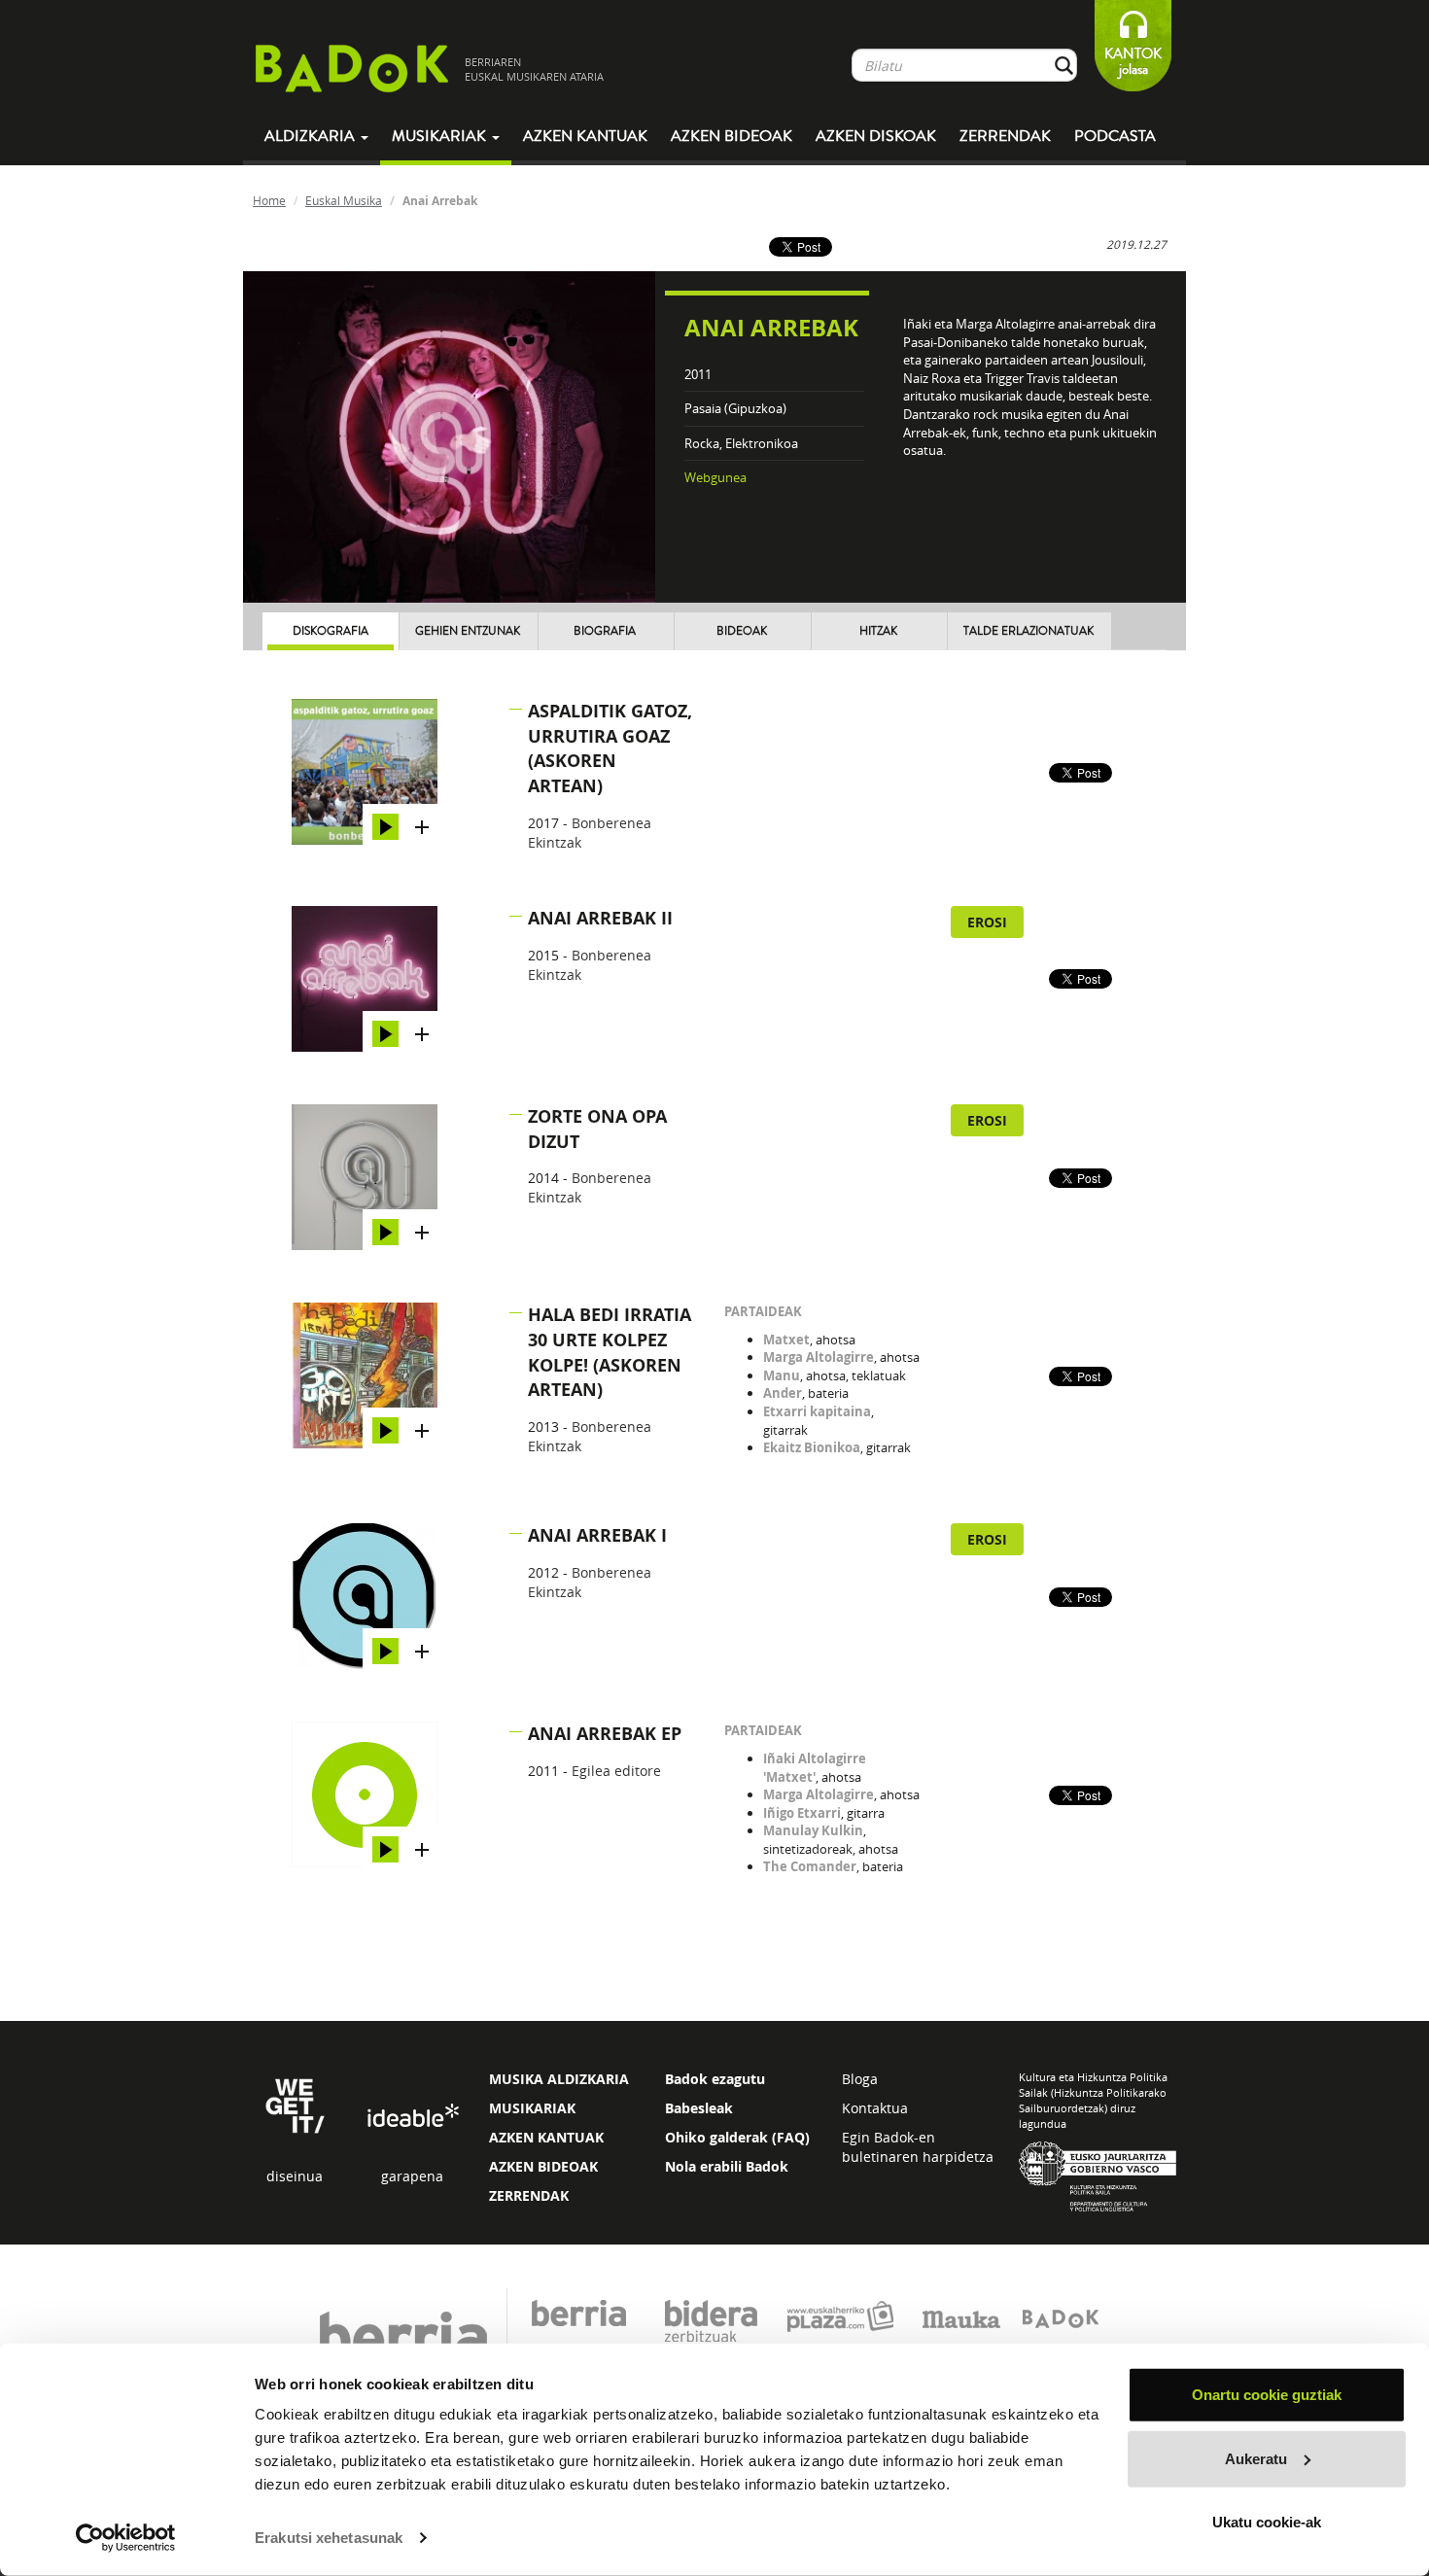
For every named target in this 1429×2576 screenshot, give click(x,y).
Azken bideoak (732, 136)
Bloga (860, 2079)
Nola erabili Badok (727, 2166)
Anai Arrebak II (600, 918)
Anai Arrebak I (597, 1535)
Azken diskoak (876, 136)
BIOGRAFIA (605, 631)
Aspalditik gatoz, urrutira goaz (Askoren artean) (610, 748)
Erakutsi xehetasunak (329, 2538)
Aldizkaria (312, 136)
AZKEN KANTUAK (546, 2137)
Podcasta (1115, 136)
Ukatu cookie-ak (1267, 2522)
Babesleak (699, 2108)
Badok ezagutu (715, 2079)
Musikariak (441, 136)
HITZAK (878, 631)
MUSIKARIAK (532, 2108)
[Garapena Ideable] (412, 2116)
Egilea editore (616, 1771)
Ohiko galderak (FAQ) (737, 2137)
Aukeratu (1256, 2458)
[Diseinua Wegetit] (295, 2104)
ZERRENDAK (529, 2195)
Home (269, 200)
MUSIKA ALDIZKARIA (559, 2079)
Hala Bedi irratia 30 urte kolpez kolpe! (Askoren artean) (610, 1352)
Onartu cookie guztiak (1267, 2395)
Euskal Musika (344, 200)
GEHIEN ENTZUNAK (468, 631)
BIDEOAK (742, 631)
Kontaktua (875, 2108)
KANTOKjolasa (1133, 62)
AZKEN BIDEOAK (543, 2166)
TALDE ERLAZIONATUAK (1028, 631)
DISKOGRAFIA (331, 631)
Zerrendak (1005, 136)
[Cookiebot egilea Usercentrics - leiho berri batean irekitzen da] (126, 2538)
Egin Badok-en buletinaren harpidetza (918, 2147)
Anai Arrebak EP (605, 1734)
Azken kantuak (585, 136)
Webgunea (715, 477)
